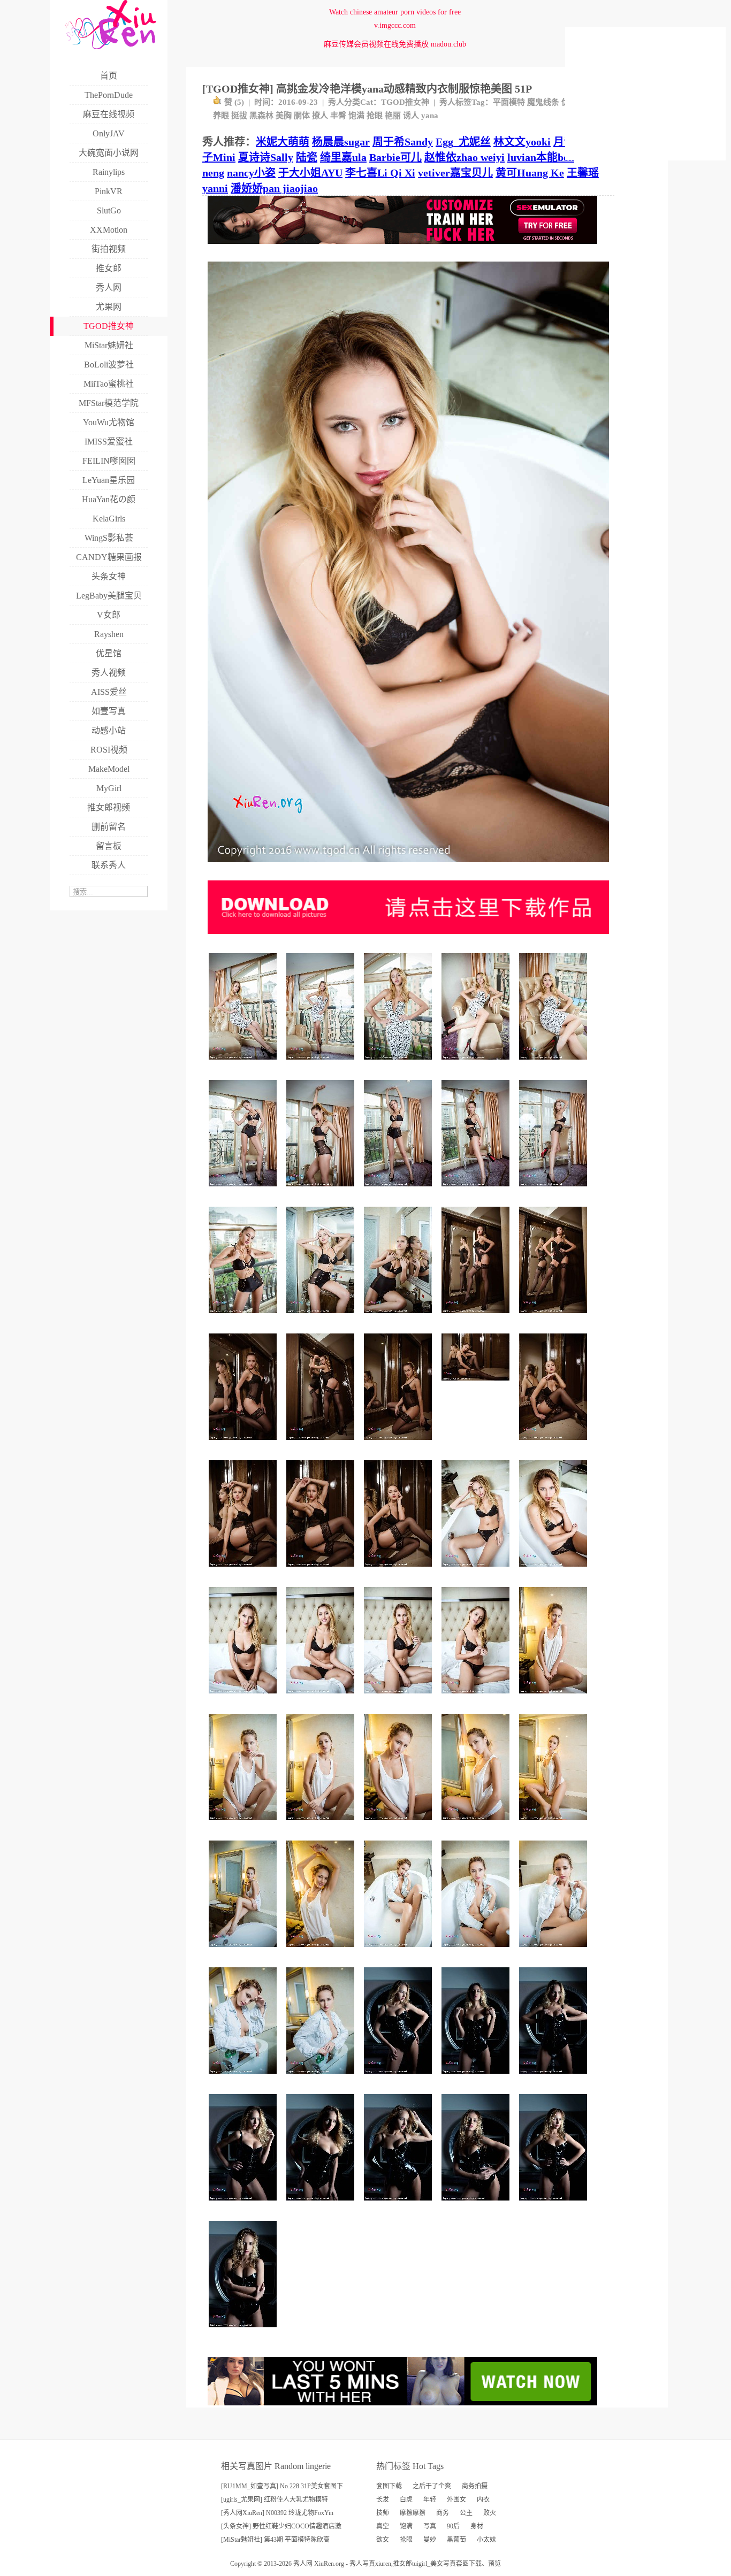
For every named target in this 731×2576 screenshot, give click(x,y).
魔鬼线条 (543, 102)
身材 (477, 2526)
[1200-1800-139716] (244, 1444)
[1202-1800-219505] (322, 1064)
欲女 (383, 2540)
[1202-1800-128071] (477, 1697)
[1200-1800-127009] (244, 2205)
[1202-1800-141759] (477, 1571)
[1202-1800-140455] (555, 1697)
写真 (430, 2526)
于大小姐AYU (310, 173)
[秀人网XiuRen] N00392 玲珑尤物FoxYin (277, 2513)
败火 (490, 2513)
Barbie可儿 (395, 157)
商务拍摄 (475, 2486)
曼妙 (430, 2540)
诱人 (411, 116)
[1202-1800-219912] (555, 1064)
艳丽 (393, 116)
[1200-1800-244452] (399, 1064)
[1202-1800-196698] (322, 1317)
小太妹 (486, 2540)
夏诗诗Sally (266, 157)
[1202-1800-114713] (555, 1951)
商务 (443, 2513)
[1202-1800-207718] (477, 1064)
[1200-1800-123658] (477, 2078)
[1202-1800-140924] (555, 1444)
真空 (383, 2526)
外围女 (456, 2500)
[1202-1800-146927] (244, 1571)
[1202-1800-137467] (244, 1824)
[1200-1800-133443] (477, 2205)
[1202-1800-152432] (399, 1571)
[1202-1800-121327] (477, 1951)
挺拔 (239, 116)
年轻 (430, 2500)
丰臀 (338, 116)
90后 (453, 2526)
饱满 (356, 116)
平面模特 (509, 102)
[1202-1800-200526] (399, 1190)
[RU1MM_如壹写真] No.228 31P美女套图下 (282, 2486)
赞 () (234, 102)
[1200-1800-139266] (322, 2205)
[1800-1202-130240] (477, 1385)
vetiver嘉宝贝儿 (455, 173)
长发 (383, 2500)
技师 (383, 2513)
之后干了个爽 (432, 2486)
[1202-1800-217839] (477, 1190)
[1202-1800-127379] (322, 1824)
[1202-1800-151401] (477, 1317)
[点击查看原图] (408, 866)
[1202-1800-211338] (555, 1190)
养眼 (221, 116)
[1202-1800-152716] (555, 1317)
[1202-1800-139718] (399, 1444)
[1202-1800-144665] (322, 1951)
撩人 (320, 116)
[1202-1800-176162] (244, 1317)
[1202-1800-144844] (322, 2078)
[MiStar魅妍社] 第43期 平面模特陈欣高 (275, 2540)
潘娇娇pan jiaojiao (274, 188)
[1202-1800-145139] (244, 1951)
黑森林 (261, 116)
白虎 (406, 2500)
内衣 (483, 2500)
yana (430, 116)
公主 (466, 2513)
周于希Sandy (403, 142)
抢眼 (375, 116)
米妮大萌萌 (283, 142)
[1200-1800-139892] (322, 1444)
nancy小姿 (251, 173)
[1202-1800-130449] (399, 1697)
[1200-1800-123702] (555, 2078)
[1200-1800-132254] (399, 2205)
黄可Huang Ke (530, 173)
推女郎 (402, 2564)
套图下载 (389, 2486)
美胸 (284, 116)
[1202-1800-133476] (322, 1697)
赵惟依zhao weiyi (465, 157)
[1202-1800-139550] (555, 1571)
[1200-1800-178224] (399, 1317)
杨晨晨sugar (341, 142)
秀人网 (303, 2564)
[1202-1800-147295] (244, 2078)
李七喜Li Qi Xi (380, 173)
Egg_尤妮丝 (463, 142)
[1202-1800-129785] (555, 1824)
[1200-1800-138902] (244, 2331)
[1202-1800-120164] (399, 1951)
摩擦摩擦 (413, 2513)
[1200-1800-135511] (399, 2078)
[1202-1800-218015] (244, 1064)
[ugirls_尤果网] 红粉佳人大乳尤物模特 (275, 2500)
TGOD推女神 (405, 102)
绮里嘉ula (343, 157)
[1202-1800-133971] (477, 1824)
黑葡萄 (456, 2540)
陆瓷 (307, 157)
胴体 (302, 116)
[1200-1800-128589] (555, 2205)
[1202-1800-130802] (244, 1697)
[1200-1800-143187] (322, 1571)
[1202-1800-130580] (399, 1824)
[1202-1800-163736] (322, 1190)
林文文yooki (522, 142)
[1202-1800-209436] (244, 1190)
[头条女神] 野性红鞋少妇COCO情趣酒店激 (281, 2526)
